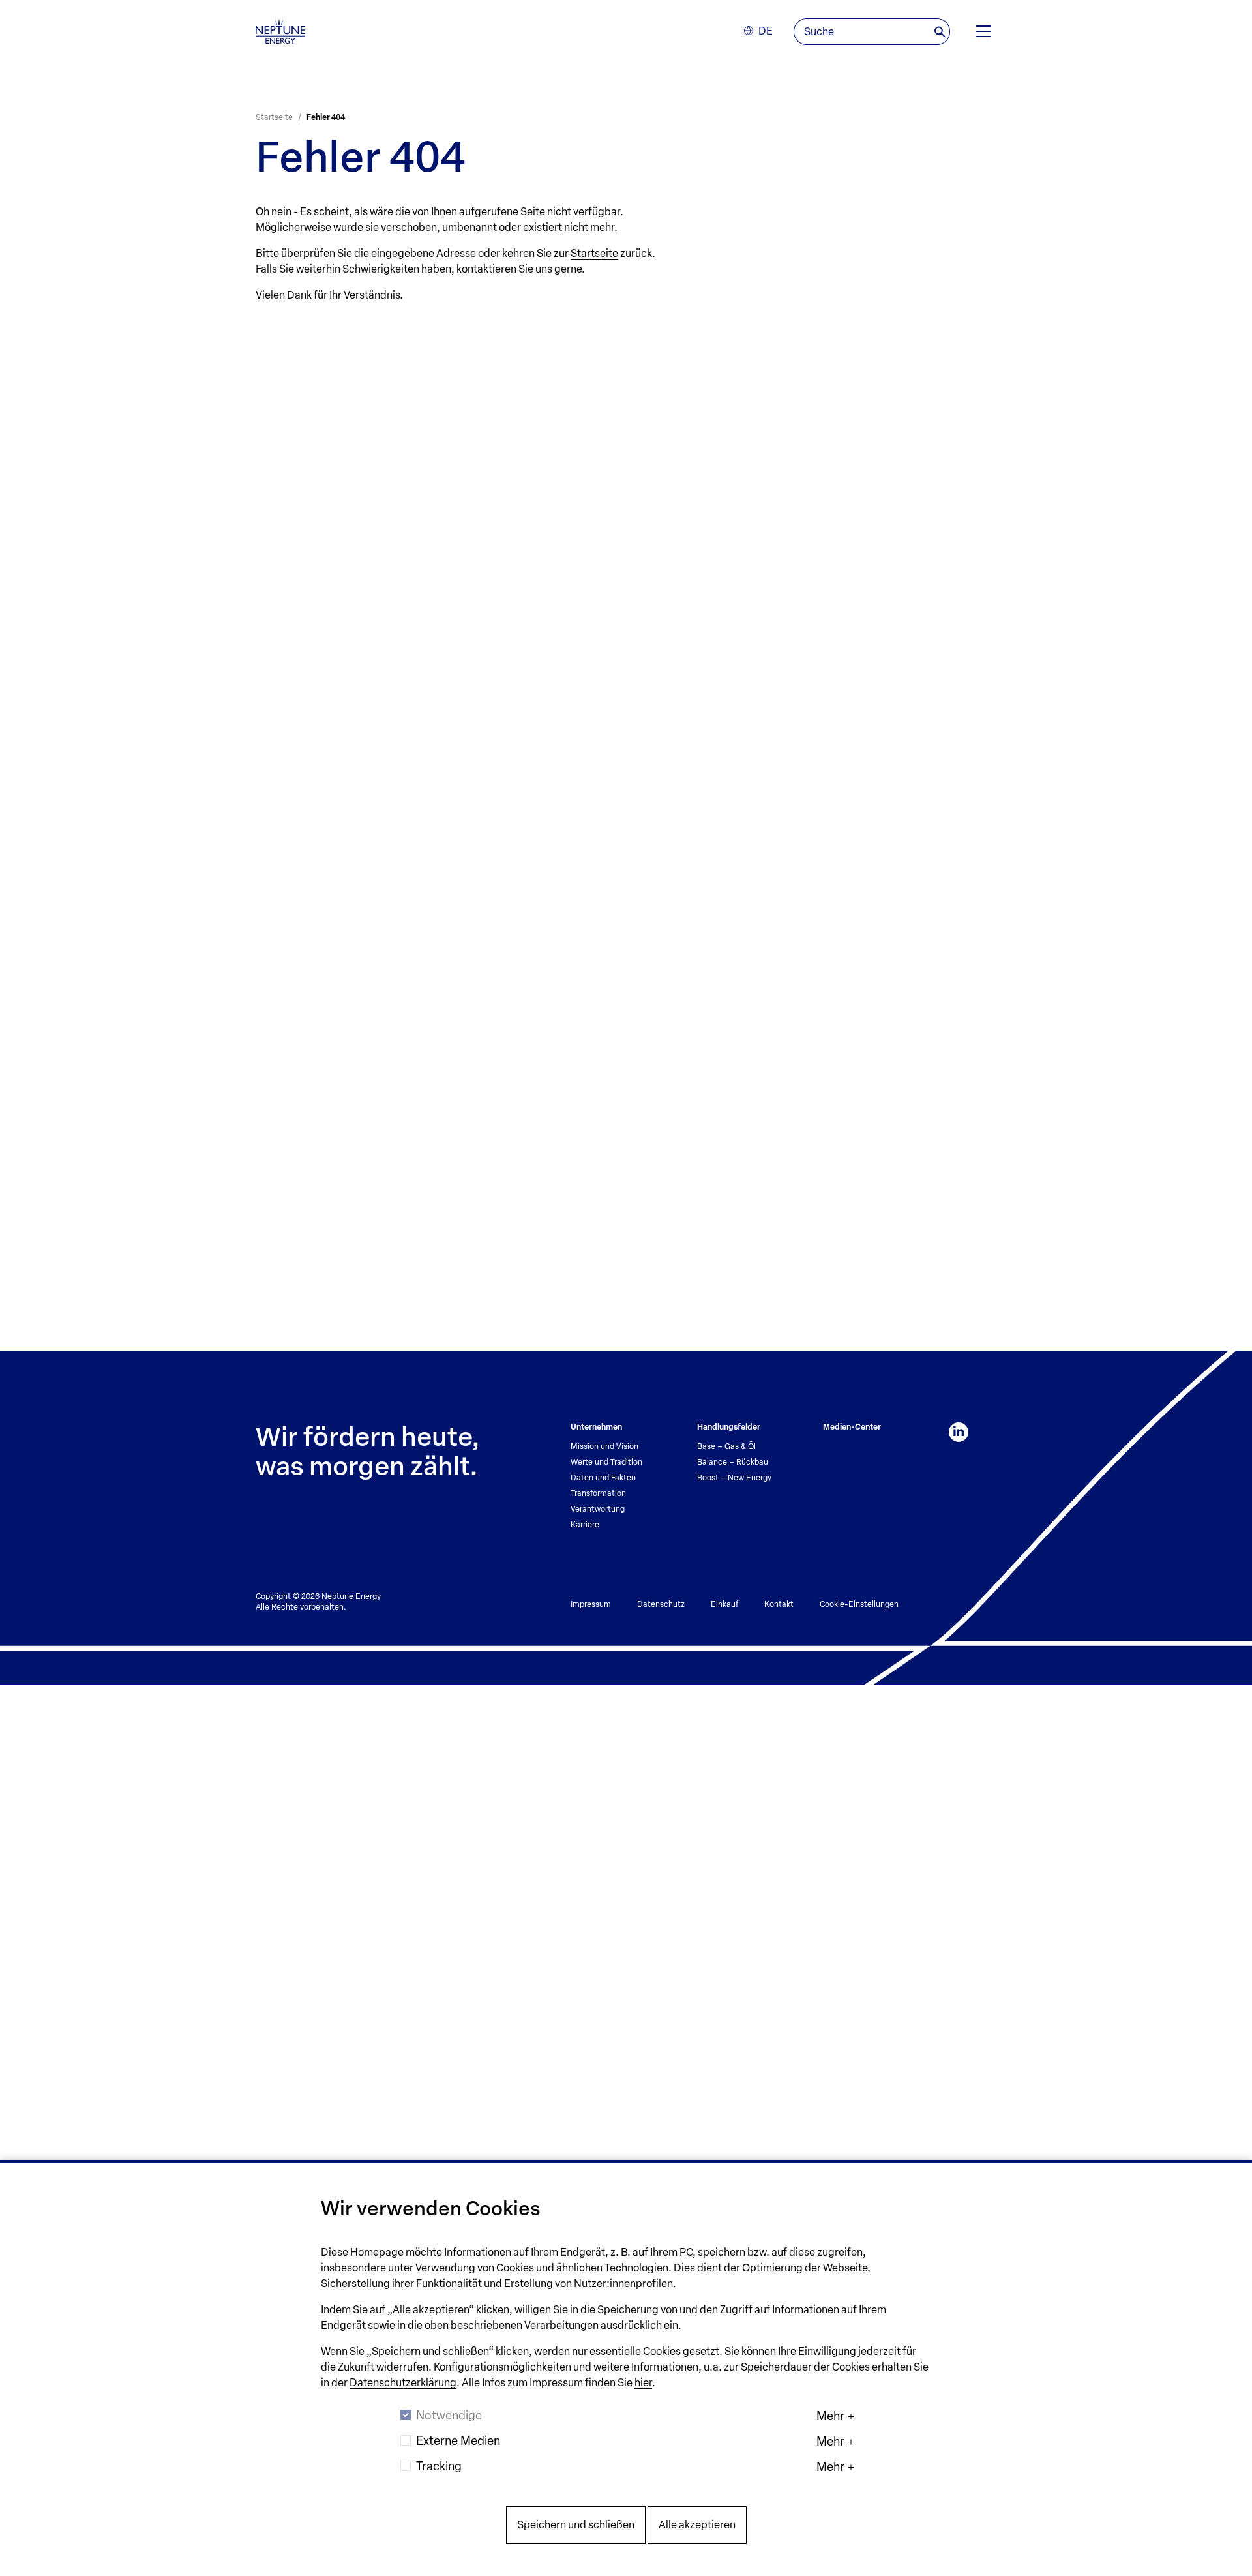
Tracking (439, 2466)
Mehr (830, 2416)
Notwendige (449, 2416)
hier (643, 2383)
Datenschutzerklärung (403, 2383)
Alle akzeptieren (697, 2525)
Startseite (594, 253)
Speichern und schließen (576, 2525)
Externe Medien (458, 2441)
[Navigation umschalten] (983, 31)
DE (766, 31)
